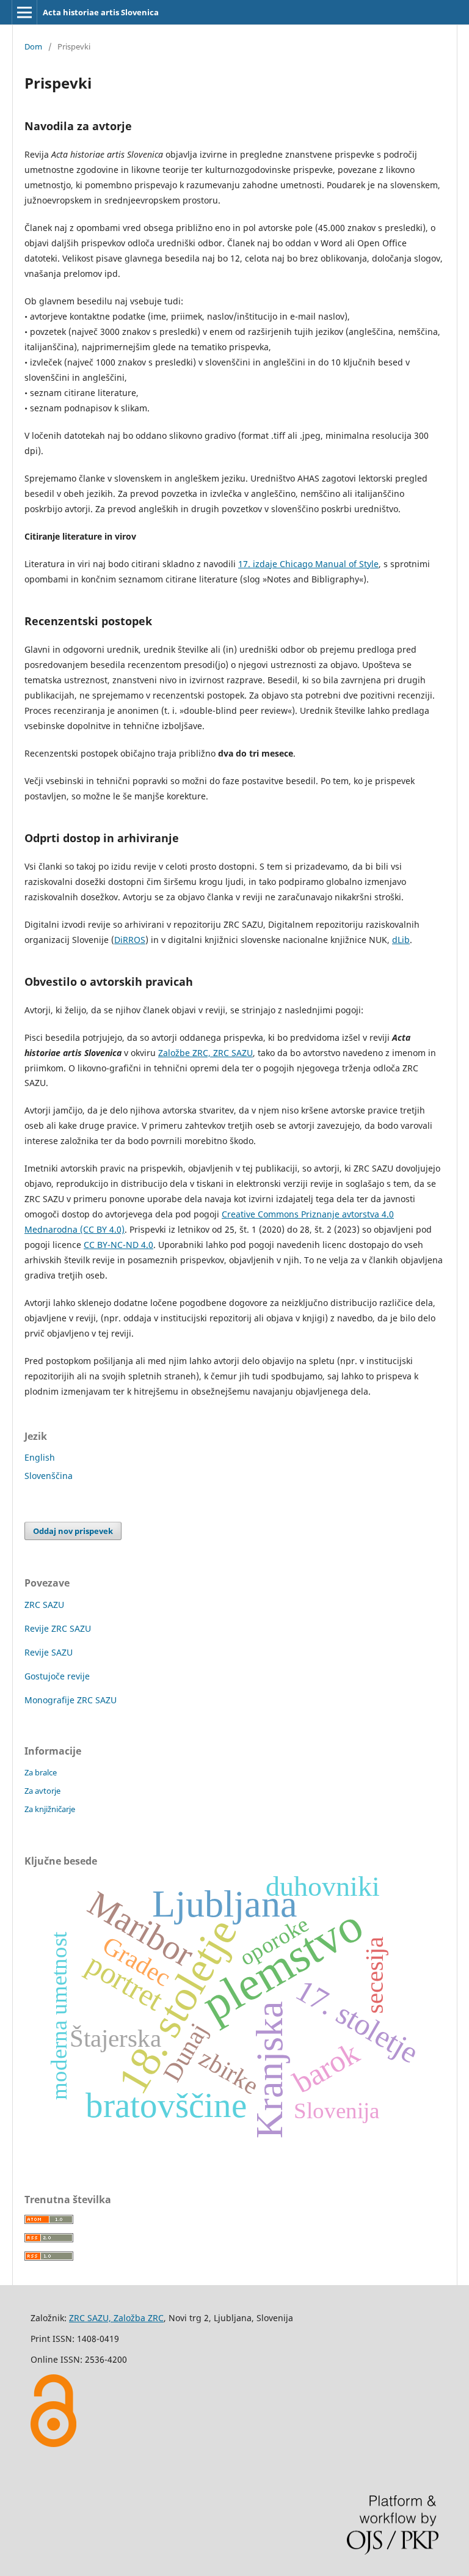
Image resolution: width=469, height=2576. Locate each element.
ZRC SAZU (44, 1605)
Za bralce (41, 1772)
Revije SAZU (49, 1652)
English (40, 1457)
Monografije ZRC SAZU (71, 1700)
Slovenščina (49, 1476)
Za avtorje (42, 1791)
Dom (33, 46)
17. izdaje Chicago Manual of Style (308, 564)
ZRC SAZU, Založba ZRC (116, 2318)
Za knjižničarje (50, 1809)
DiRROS (130, 940)
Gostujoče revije (57, 1676)
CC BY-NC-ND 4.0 (118, 1245)
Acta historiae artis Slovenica (101, 12)
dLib (401, 940)
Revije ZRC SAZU (58, 1628)
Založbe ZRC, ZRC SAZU (205, 1053)
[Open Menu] (24, 12)
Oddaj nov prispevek (73, 1531)
